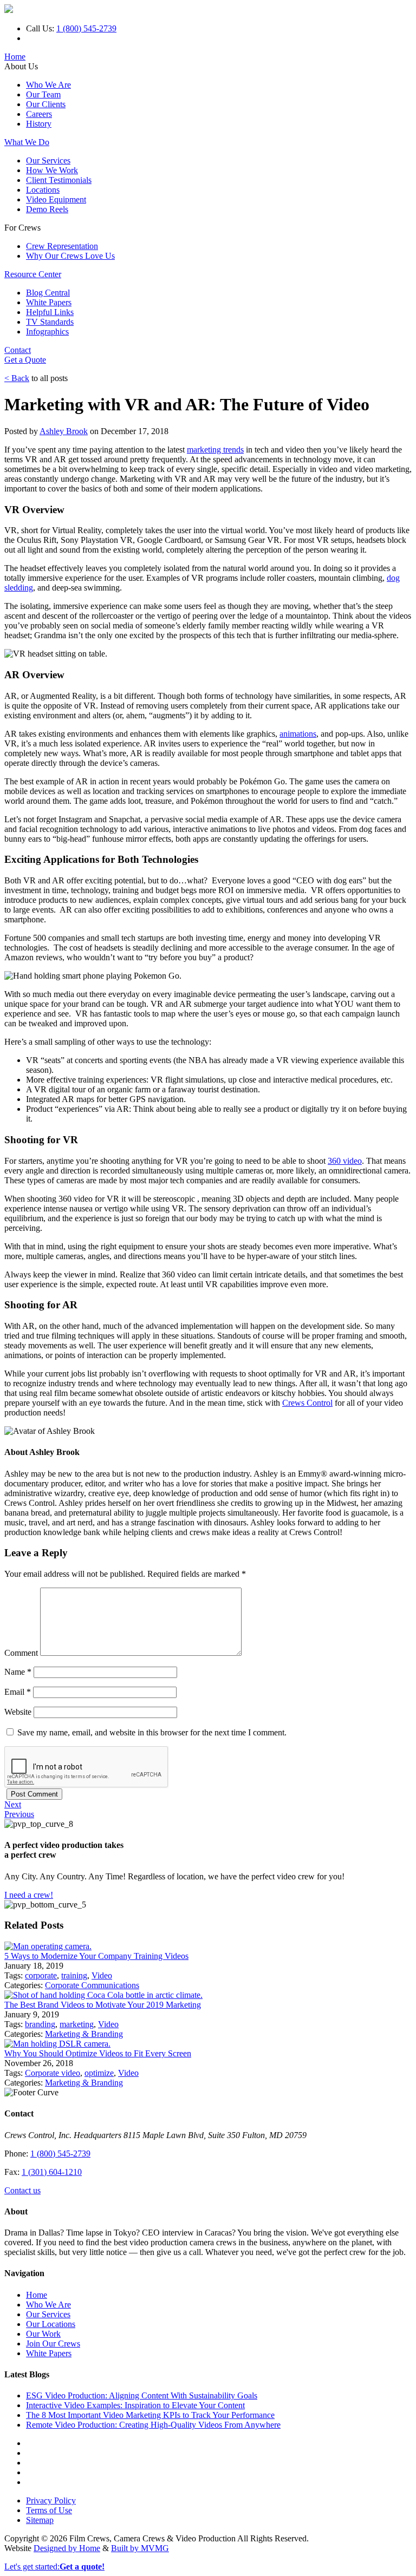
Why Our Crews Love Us (70, 256)
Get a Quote (25, 360)
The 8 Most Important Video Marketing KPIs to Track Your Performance (150, 2415)
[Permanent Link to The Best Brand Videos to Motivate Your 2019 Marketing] (103, 1995)
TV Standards (50, 322)
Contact (18, 350)
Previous (19, 1814)
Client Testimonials (59, 180)
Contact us (22, 2190)
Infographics (47, 332)
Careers (39, 114)
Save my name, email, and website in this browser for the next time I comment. (152, 1732)
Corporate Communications (92, 1985)
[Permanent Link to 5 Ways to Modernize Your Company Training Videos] (48, 1946)
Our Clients (46, 104)
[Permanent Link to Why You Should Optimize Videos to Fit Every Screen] (57, 2044)
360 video (345, 1161)
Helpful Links (50, 312)
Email (18, 1692)
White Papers (49, 302)
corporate (41, 1975)
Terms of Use (49, 2510)
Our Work (43, 2334)
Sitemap (40, 2520)
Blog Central (48, 293)
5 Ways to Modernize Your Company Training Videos (96, 1956)
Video (102, 1975)
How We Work (52, 170)
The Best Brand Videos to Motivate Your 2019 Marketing (103, 2005)
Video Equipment (56, 199)
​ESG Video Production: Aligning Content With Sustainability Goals (142, 2395)
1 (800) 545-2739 (86, 28)
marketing (77, 2024)
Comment (21, 1653)
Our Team (43, 94)
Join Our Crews (53, 2344)
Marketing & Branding (84, 2034)
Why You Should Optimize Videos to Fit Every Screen (98, 2053)
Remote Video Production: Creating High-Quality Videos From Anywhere (153, 2425)
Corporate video (53, 2073)
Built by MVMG (140, 2548)
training (74, 1975)
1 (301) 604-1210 (52, 2172)
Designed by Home (67, 2548)
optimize (99, 2073)
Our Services (48, 160)
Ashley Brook (64, 431)
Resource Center (33, 274)
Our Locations (51, 2324)
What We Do (27, 142)
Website (18, 1712)
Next (13, 1804)
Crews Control (307, 1403)
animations (298, 734)
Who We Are (48, 85)
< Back (17, 378)
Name (18, 1672)
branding (40, 2024)
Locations (43, 190)
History (39, 124)
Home (15, 57)
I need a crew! (29, 1895)
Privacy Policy (51, 2500)
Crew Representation (62, 246)
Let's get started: (54, 2567)
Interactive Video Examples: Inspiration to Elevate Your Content (135, 2405)
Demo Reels (47, 209)
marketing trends (215, 450)
